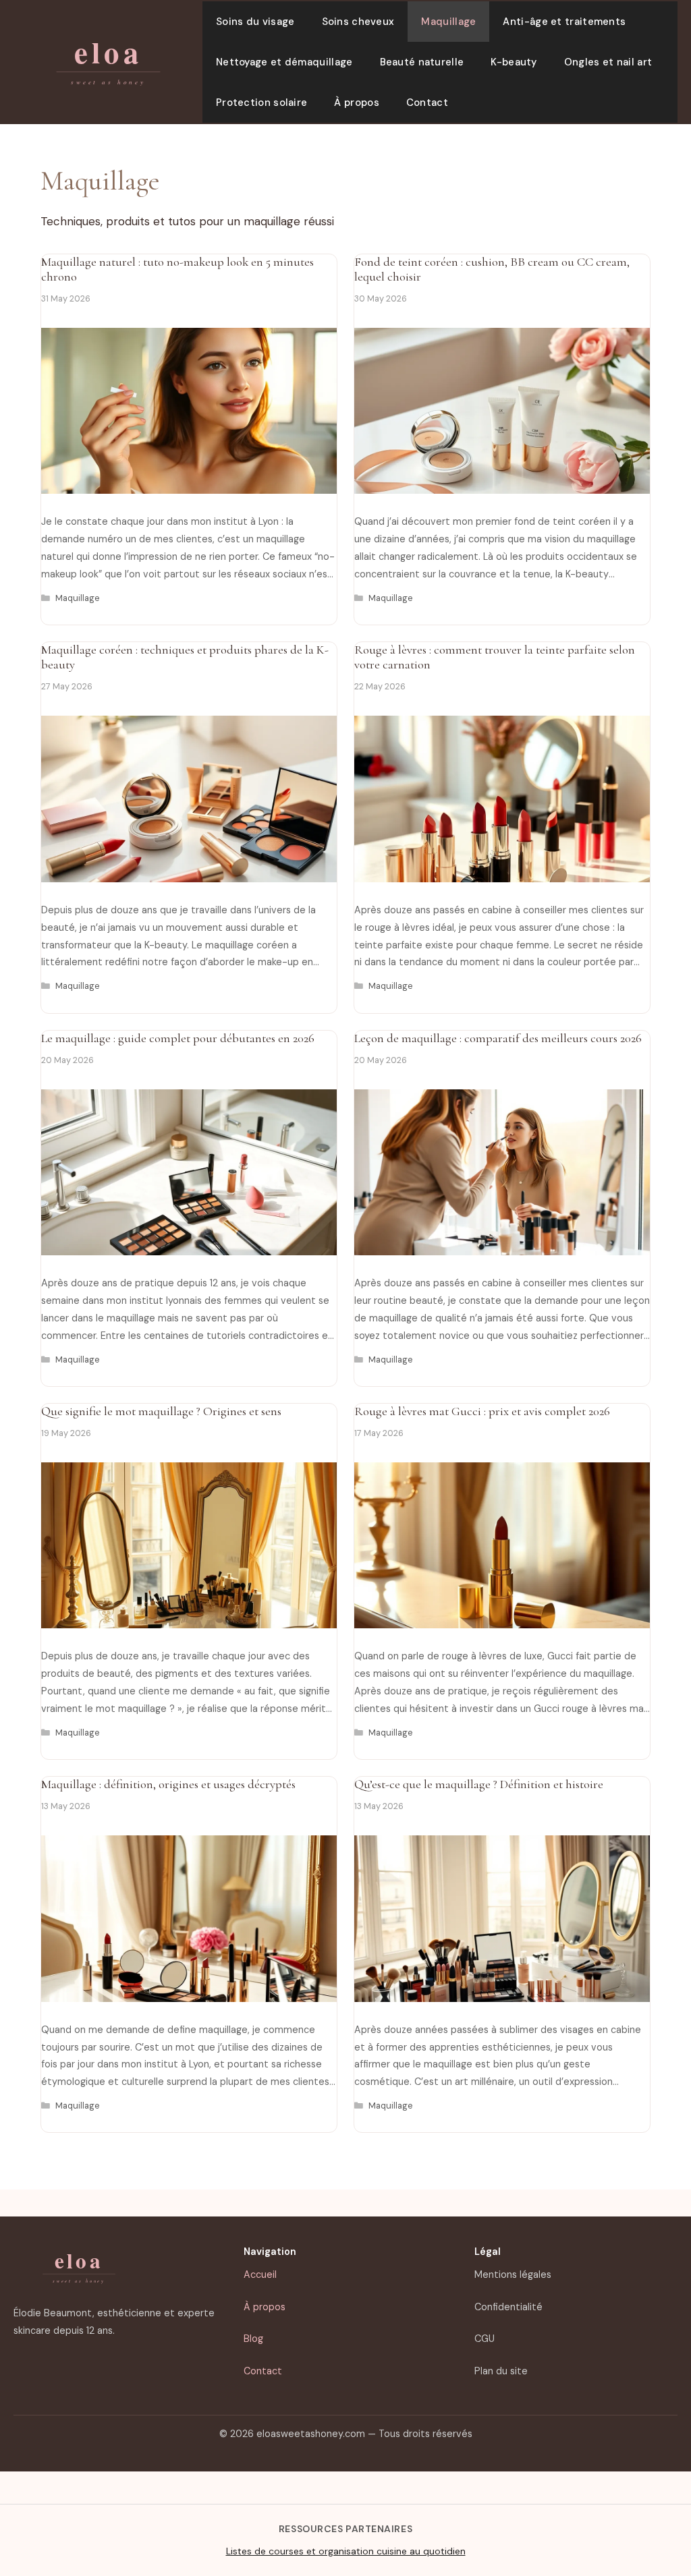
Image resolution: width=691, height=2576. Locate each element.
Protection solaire (261, 103)
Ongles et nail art (608, 62)
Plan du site (501, 2371)
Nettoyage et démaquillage (284, 62)
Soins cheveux (358, 22)
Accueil (260, 2274)
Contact (427, 103)
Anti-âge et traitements (564, 22)
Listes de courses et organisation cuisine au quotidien (346, 2551)
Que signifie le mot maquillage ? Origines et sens (161, 1411)
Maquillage (448, 22)
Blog (253, 2339)
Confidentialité (508, 2307)
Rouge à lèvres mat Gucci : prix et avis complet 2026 (482, 1411)
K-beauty (514, 62)
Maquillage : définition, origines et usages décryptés (168, 1784)
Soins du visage (255, 22)
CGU (485, 2339)
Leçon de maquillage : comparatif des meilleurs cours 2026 (498, 1038)
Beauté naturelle (422, 62)
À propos (356, 103)
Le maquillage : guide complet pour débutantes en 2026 (178, 1038)
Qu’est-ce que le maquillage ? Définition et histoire (479, 1784)
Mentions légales (513, 2274)
